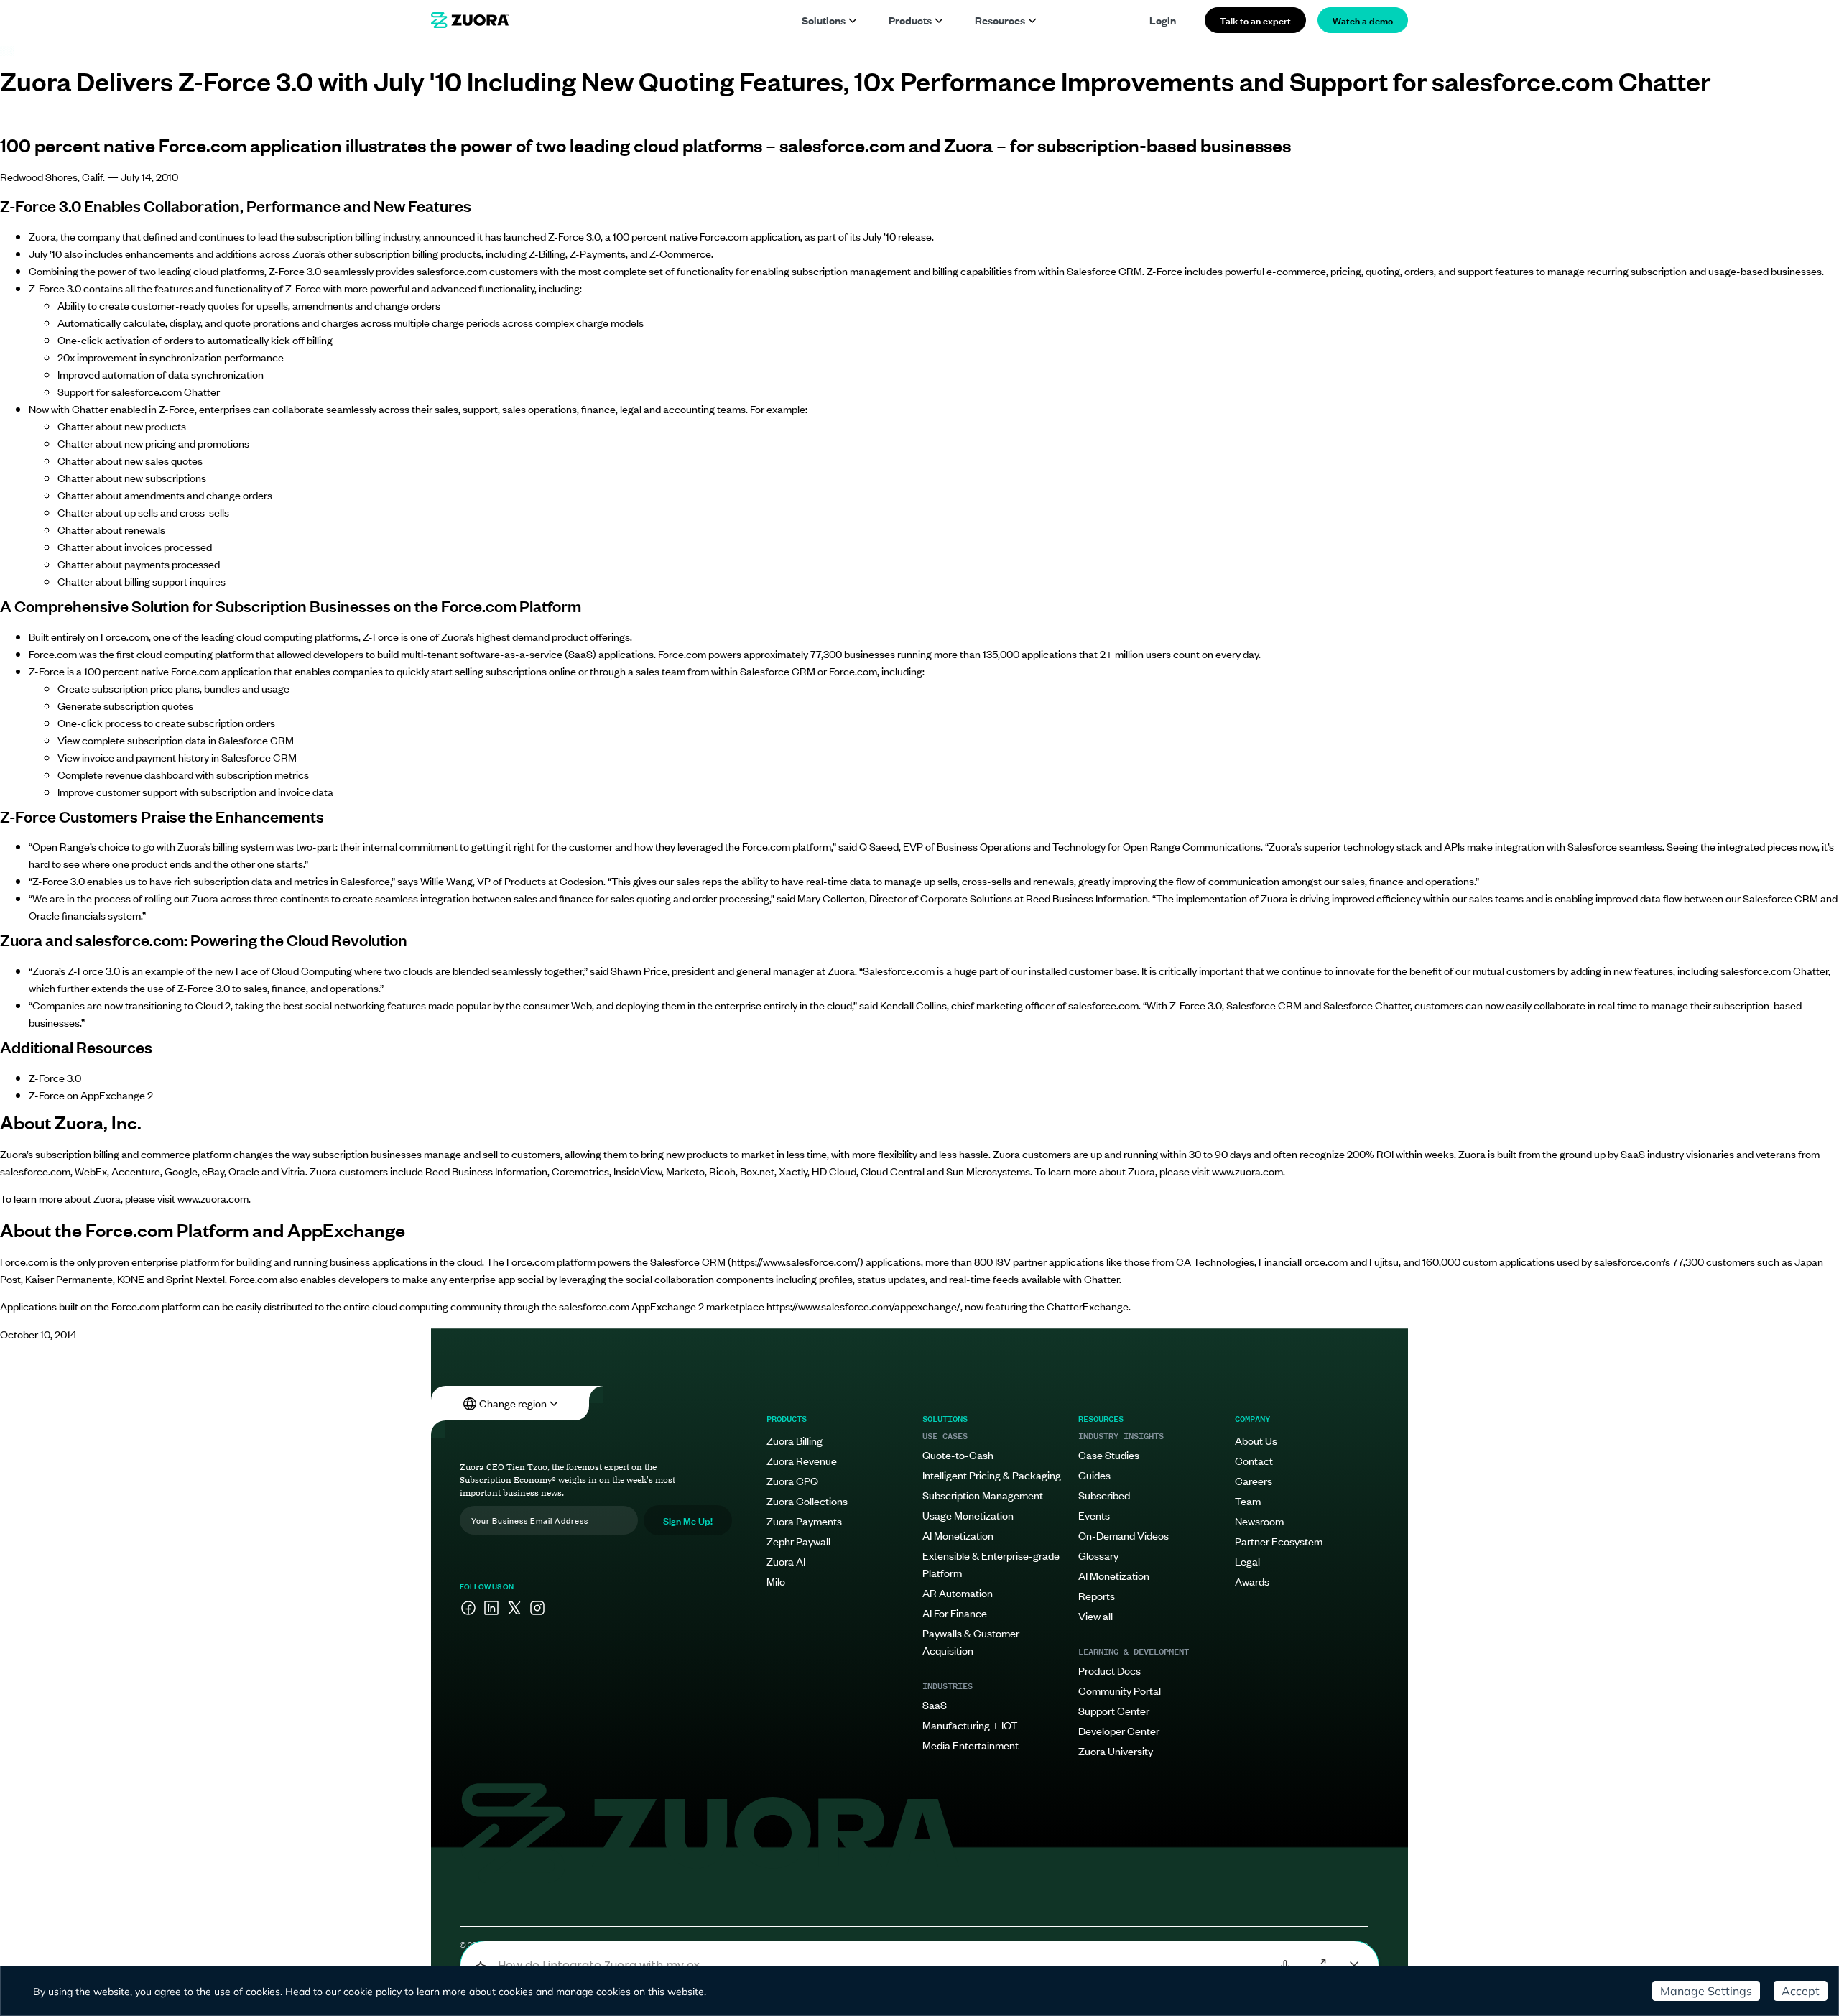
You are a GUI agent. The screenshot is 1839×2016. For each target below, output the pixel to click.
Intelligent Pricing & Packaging (992, 1475)
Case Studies (1109, 1455)
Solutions (824, 20)
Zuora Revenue (802, 1460)
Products (910, 20)
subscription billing (339, 236)
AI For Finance (955, 1613)
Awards (1252, 1581)
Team (1248, 1501)
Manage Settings (1706, 1991)
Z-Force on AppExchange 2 (91, 1095)
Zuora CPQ (792, 1480)
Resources (1000, 20)
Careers (1254, 1480)
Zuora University (1116, 1751)
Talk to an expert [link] (1255, 20)
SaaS (935, 1705)
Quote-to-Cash (958, 1455)
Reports (1097, 1595)
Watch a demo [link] (1363, 20)
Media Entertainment (971, 1745)
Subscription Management (983, 1495)
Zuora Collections (807, 1501)
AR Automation (958, 1592)
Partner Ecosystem (1279, 1541)
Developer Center (1119, 1730)
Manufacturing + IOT (970, 1725)
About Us (1256, 1440)
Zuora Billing (795, 1440)
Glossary (1098, 1555)
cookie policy (372, 1992)
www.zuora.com (1247, 1171)
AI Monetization (958, 1535)
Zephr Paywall (798, 1541)
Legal (1247, 1561)
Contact (1254, 1460)
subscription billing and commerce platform (133, 1153)
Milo (776, 1581)
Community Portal (1120, 1690)
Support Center (1114, 1710)
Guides (1094, 1475)
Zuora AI (786, 1561)
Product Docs (1110, 1670)
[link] (470, 20)
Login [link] (1163, 20)
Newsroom (1259, 1521)
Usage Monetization (968, 1515)
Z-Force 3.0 (55, 1077)
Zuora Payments (804, 1521)
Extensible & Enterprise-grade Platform (991, 1564)
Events (1094, 1515)
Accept (1801, 1991)
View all (1095, 1615)
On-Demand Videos (1124, 1535)
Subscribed (1104, 1495)
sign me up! (688, 1520)
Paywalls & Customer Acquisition (971, 1641)
